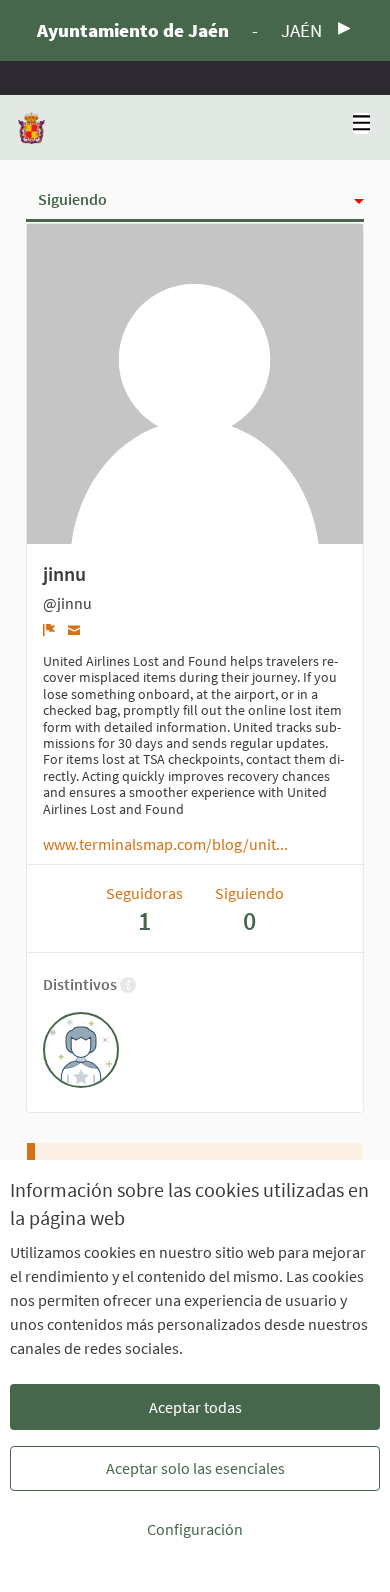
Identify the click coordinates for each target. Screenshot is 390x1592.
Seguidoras (144, 909)
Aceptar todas (195, 1407)
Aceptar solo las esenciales (195, 1468)
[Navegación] (362, 123)
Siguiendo (72, 199)
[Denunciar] (49, 630)
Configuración (195, 1529)
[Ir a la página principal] (31, 127)
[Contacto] (74, 629)
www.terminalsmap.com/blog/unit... (165, 844)
